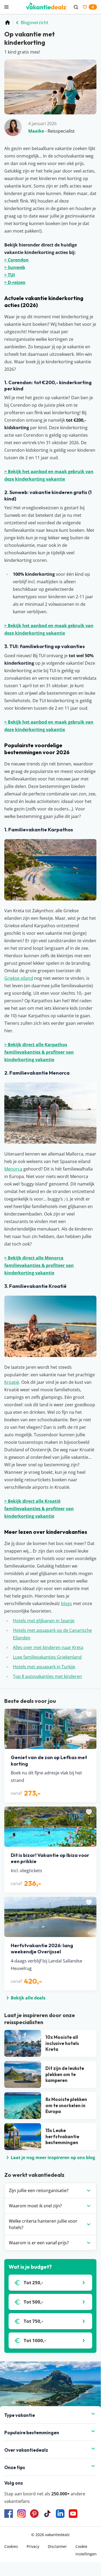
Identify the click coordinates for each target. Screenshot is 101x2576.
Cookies (11, 2546)
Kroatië (12, 1382)
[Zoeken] (76, 7)
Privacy (33, 2546)
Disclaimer (57, 2546)
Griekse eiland (19, 978)
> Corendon (17, 260)
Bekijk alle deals (28, 1998)
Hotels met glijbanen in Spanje (44, 1621)
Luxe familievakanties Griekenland (47, 1657)
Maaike (36, 131)
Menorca (13, 1169)
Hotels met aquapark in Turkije (44, 1667)
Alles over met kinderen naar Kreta (48, 1647)
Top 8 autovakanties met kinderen (47, 1676)
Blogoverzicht (35, 23)
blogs (66, 1603)
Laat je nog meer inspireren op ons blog (53, 2158)
